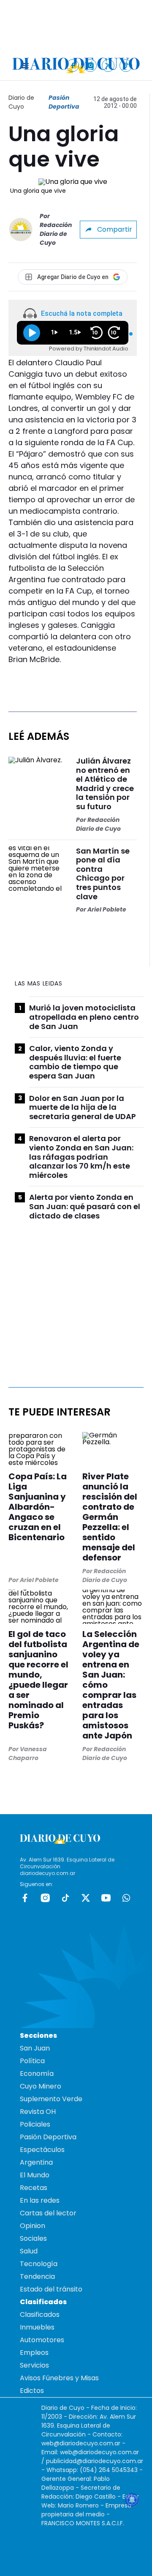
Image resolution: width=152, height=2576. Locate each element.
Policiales (35, 2124)
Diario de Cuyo (21, 102)
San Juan (35, 2048)
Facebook (25, 1898)
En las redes (40, 2200)
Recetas (34, 2188)
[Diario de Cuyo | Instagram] (91, 65)
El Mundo (35, 2175)
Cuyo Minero (41, 2086)
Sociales (33, 2238)
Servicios (34, 2365)
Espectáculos (42, 2150)
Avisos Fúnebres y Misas (59, 2378)
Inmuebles (37, 2327)
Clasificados (40, 2315)
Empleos (34, 2353)
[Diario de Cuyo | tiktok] (126, 65)
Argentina (36, 2162)
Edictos (32, 2391)
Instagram (45, 1898)
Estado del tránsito (51, 2289)
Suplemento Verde (51, 2099)
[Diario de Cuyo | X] (108, 65)
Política (32, 2061)
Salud (29, 2251)
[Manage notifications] (132, 2500)
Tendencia (37, 2276)
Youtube (106, 1898)
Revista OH (38, 2112)
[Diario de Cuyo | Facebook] (73, 65)
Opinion (33, 2226)
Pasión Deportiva (64, 102)
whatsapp (126, 1898)
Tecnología (39, 2264)
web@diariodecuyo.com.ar (81, 2443)
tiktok (65, 1898)
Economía (37, 2074)
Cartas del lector (48, 2213)
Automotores (42, 2340)
